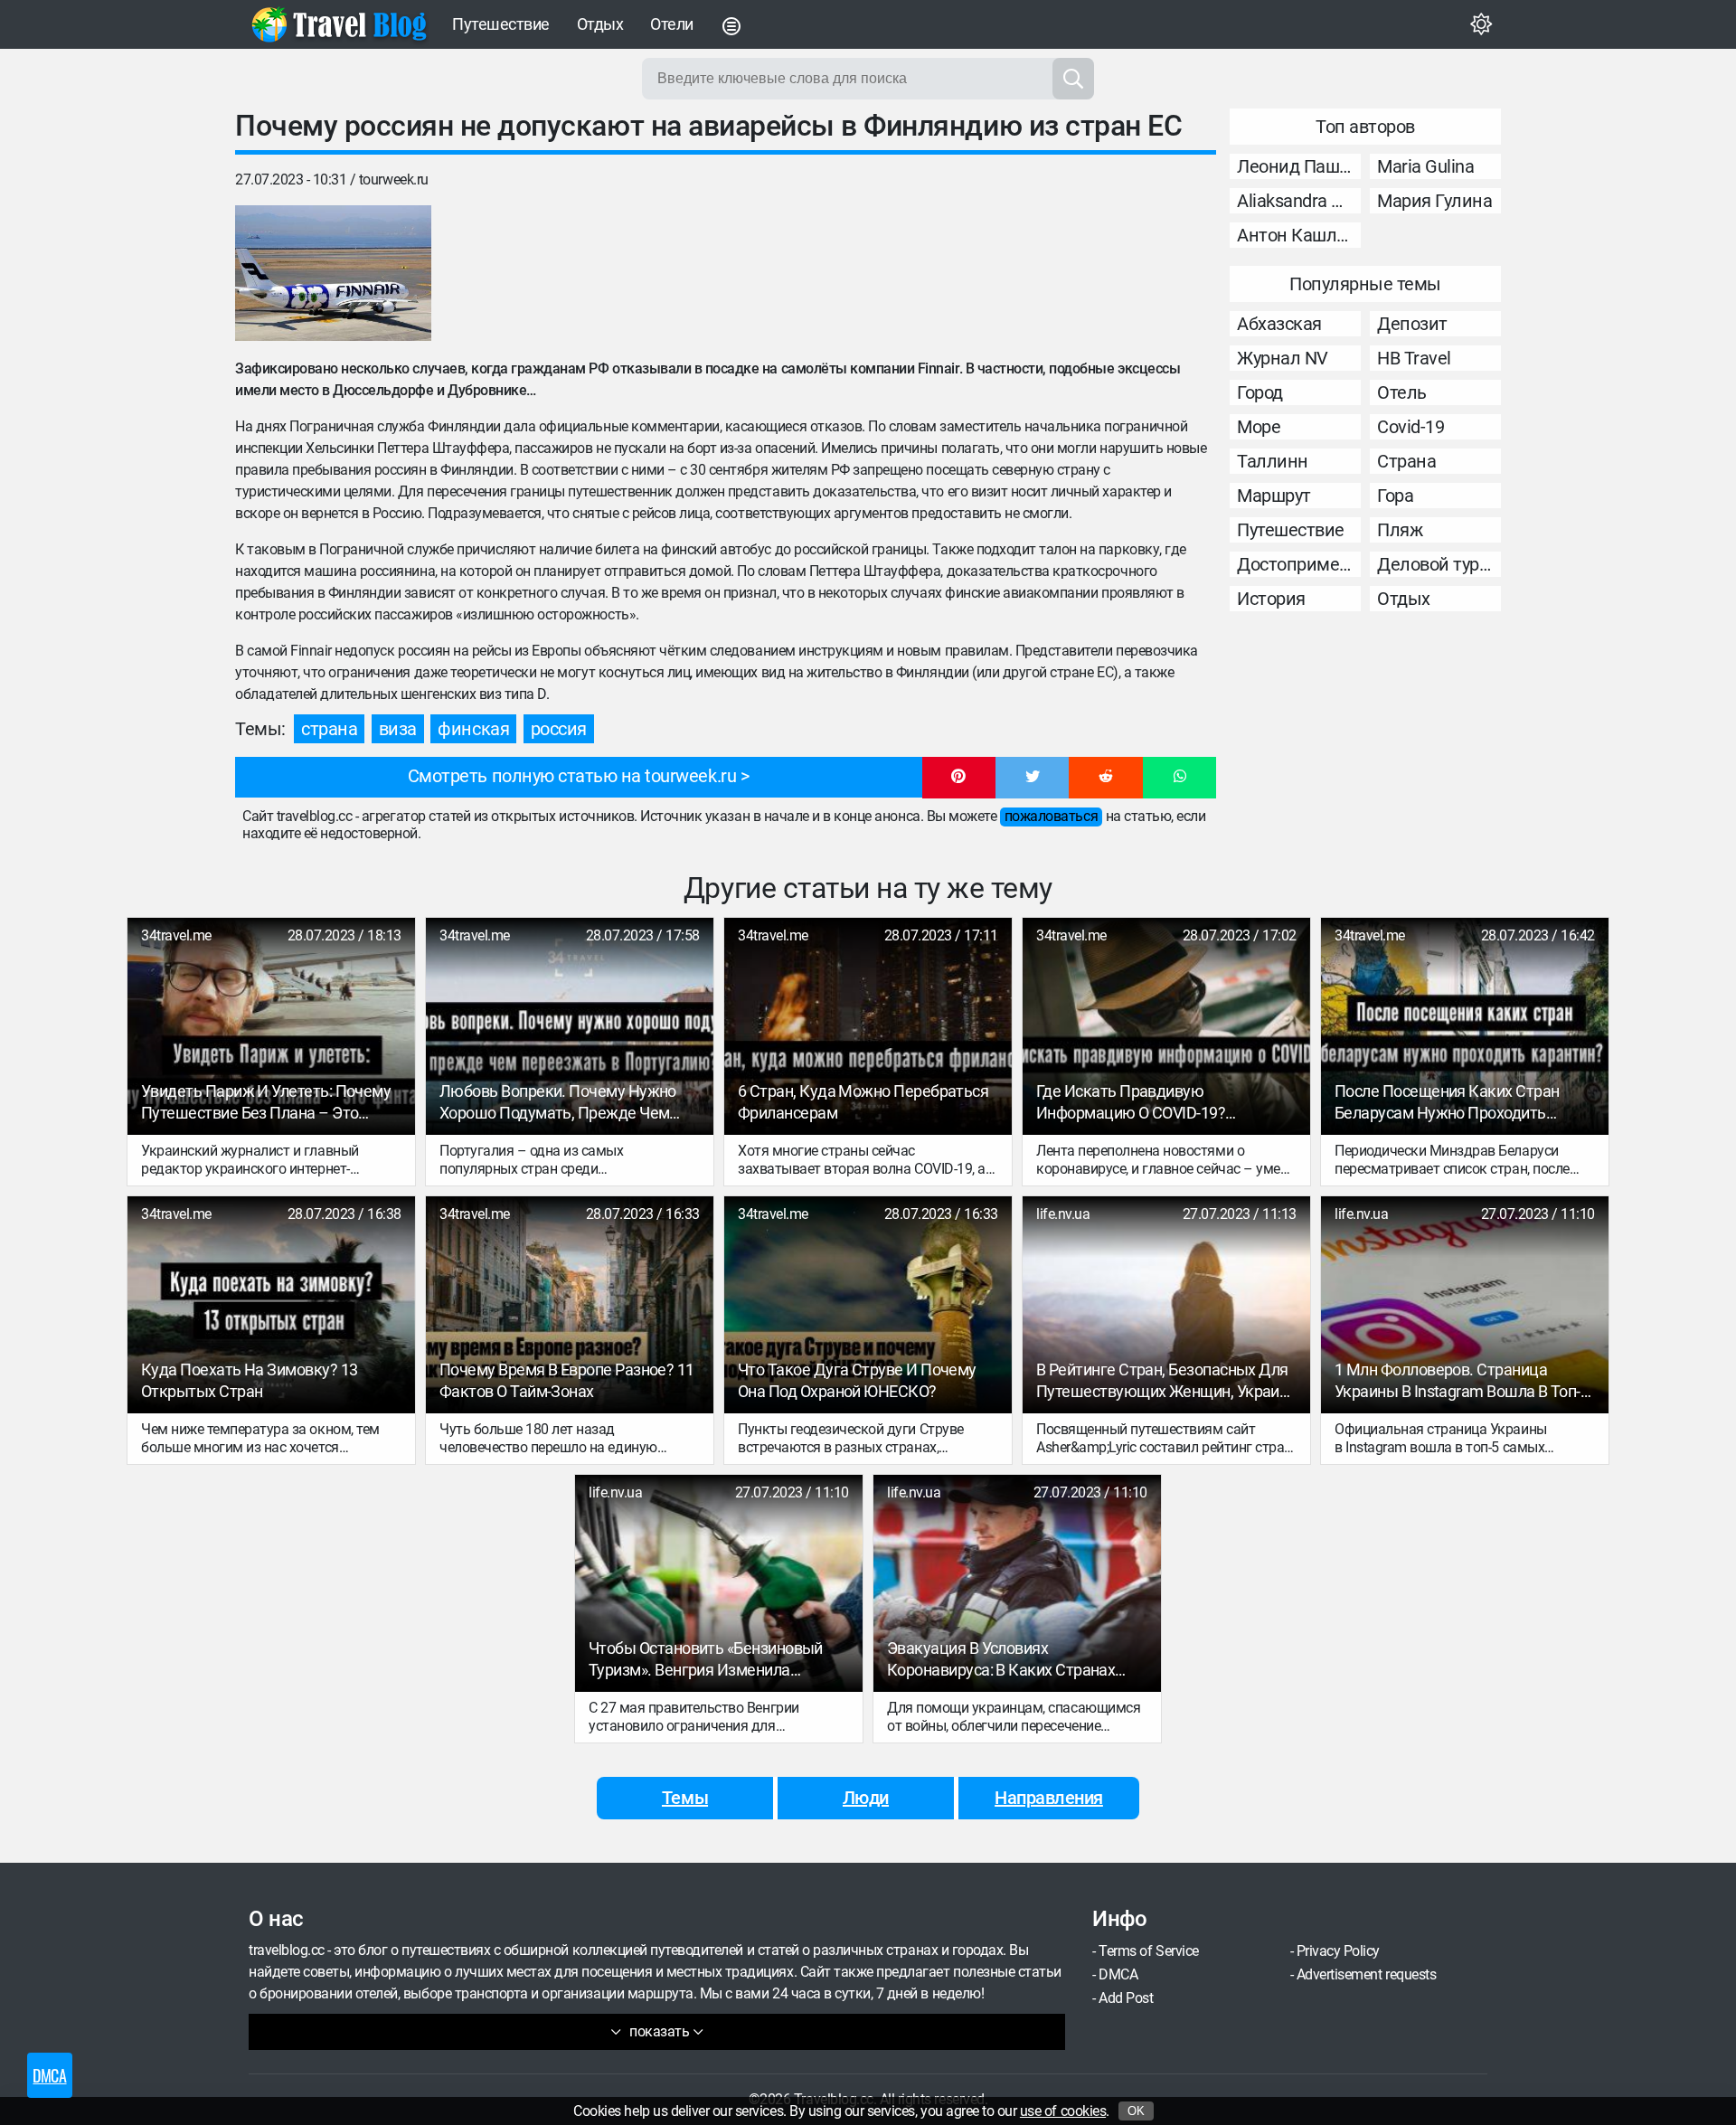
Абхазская (1279, 324)
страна (329, 729)
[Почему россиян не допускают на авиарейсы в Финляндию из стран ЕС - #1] (333, 273)
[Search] (1073, 79)
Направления (1049, 1798)
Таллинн (1273, 461)
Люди (866, 1798)
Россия (559, 729)
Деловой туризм (1439, 564)
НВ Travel (1414, 358)
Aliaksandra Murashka (1299, 201)
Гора (1395, 496)
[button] (959, 778)
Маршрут (1274, 496)
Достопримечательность (1299, 564)
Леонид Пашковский (1299, 166)
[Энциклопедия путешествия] (339, 24)
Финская (473, 729)
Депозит (1412, 324)
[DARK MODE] (1481, 24)
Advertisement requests (1366, 1974)
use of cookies (1063, 2111)
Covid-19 (1410, 427)
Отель (1402, 392)
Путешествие (501, 24)
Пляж (1400, 530)
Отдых (600, 24)
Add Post (1126, 1998)
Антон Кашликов (1299, 235)
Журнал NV (1283, 358)
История (1271, 599)
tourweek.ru (394, 179)
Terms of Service (1148, 1951)
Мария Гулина (1434, 201)
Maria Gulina (1425, 166)
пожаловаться (1051, 816)
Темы (685, 1798)
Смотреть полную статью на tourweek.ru (572, 776)
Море (1259, 427)
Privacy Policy (1338, 1951)
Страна (1406, 461)
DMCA (1118, 1974)
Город (1260, 392)
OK (1136, 2111)
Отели (672, 24)
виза (398, 729)
